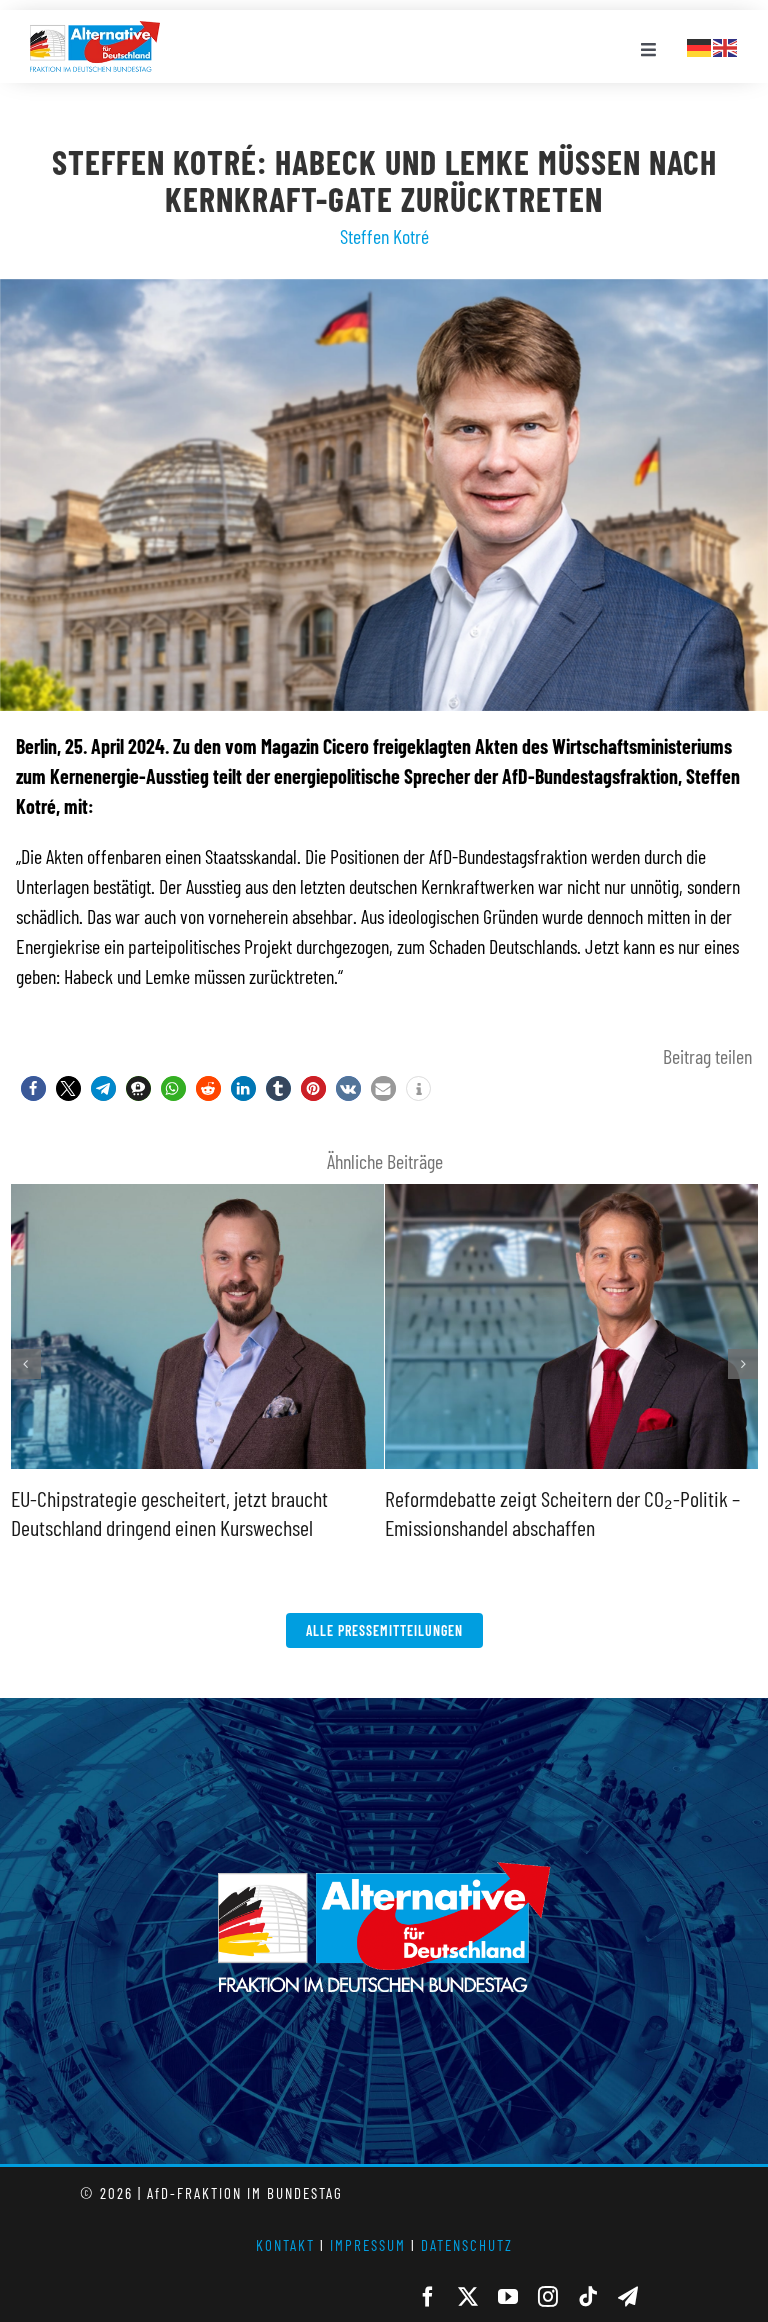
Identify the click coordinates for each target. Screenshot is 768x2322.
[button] (33, 1088)
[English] (726, 45)
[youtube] (508, 2297)
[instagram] (548, 2297)
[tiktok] (588, 2297)
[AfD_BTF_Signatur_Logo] (95, 31)
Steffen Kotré (384, 236)
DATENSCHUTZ (467, 2245)
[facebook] (428, 2297)
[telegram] (628, 2297)
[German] (700, 45)
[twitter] (468, 2297)
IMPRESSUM (368, 2245)
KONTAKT (285, 2245)
